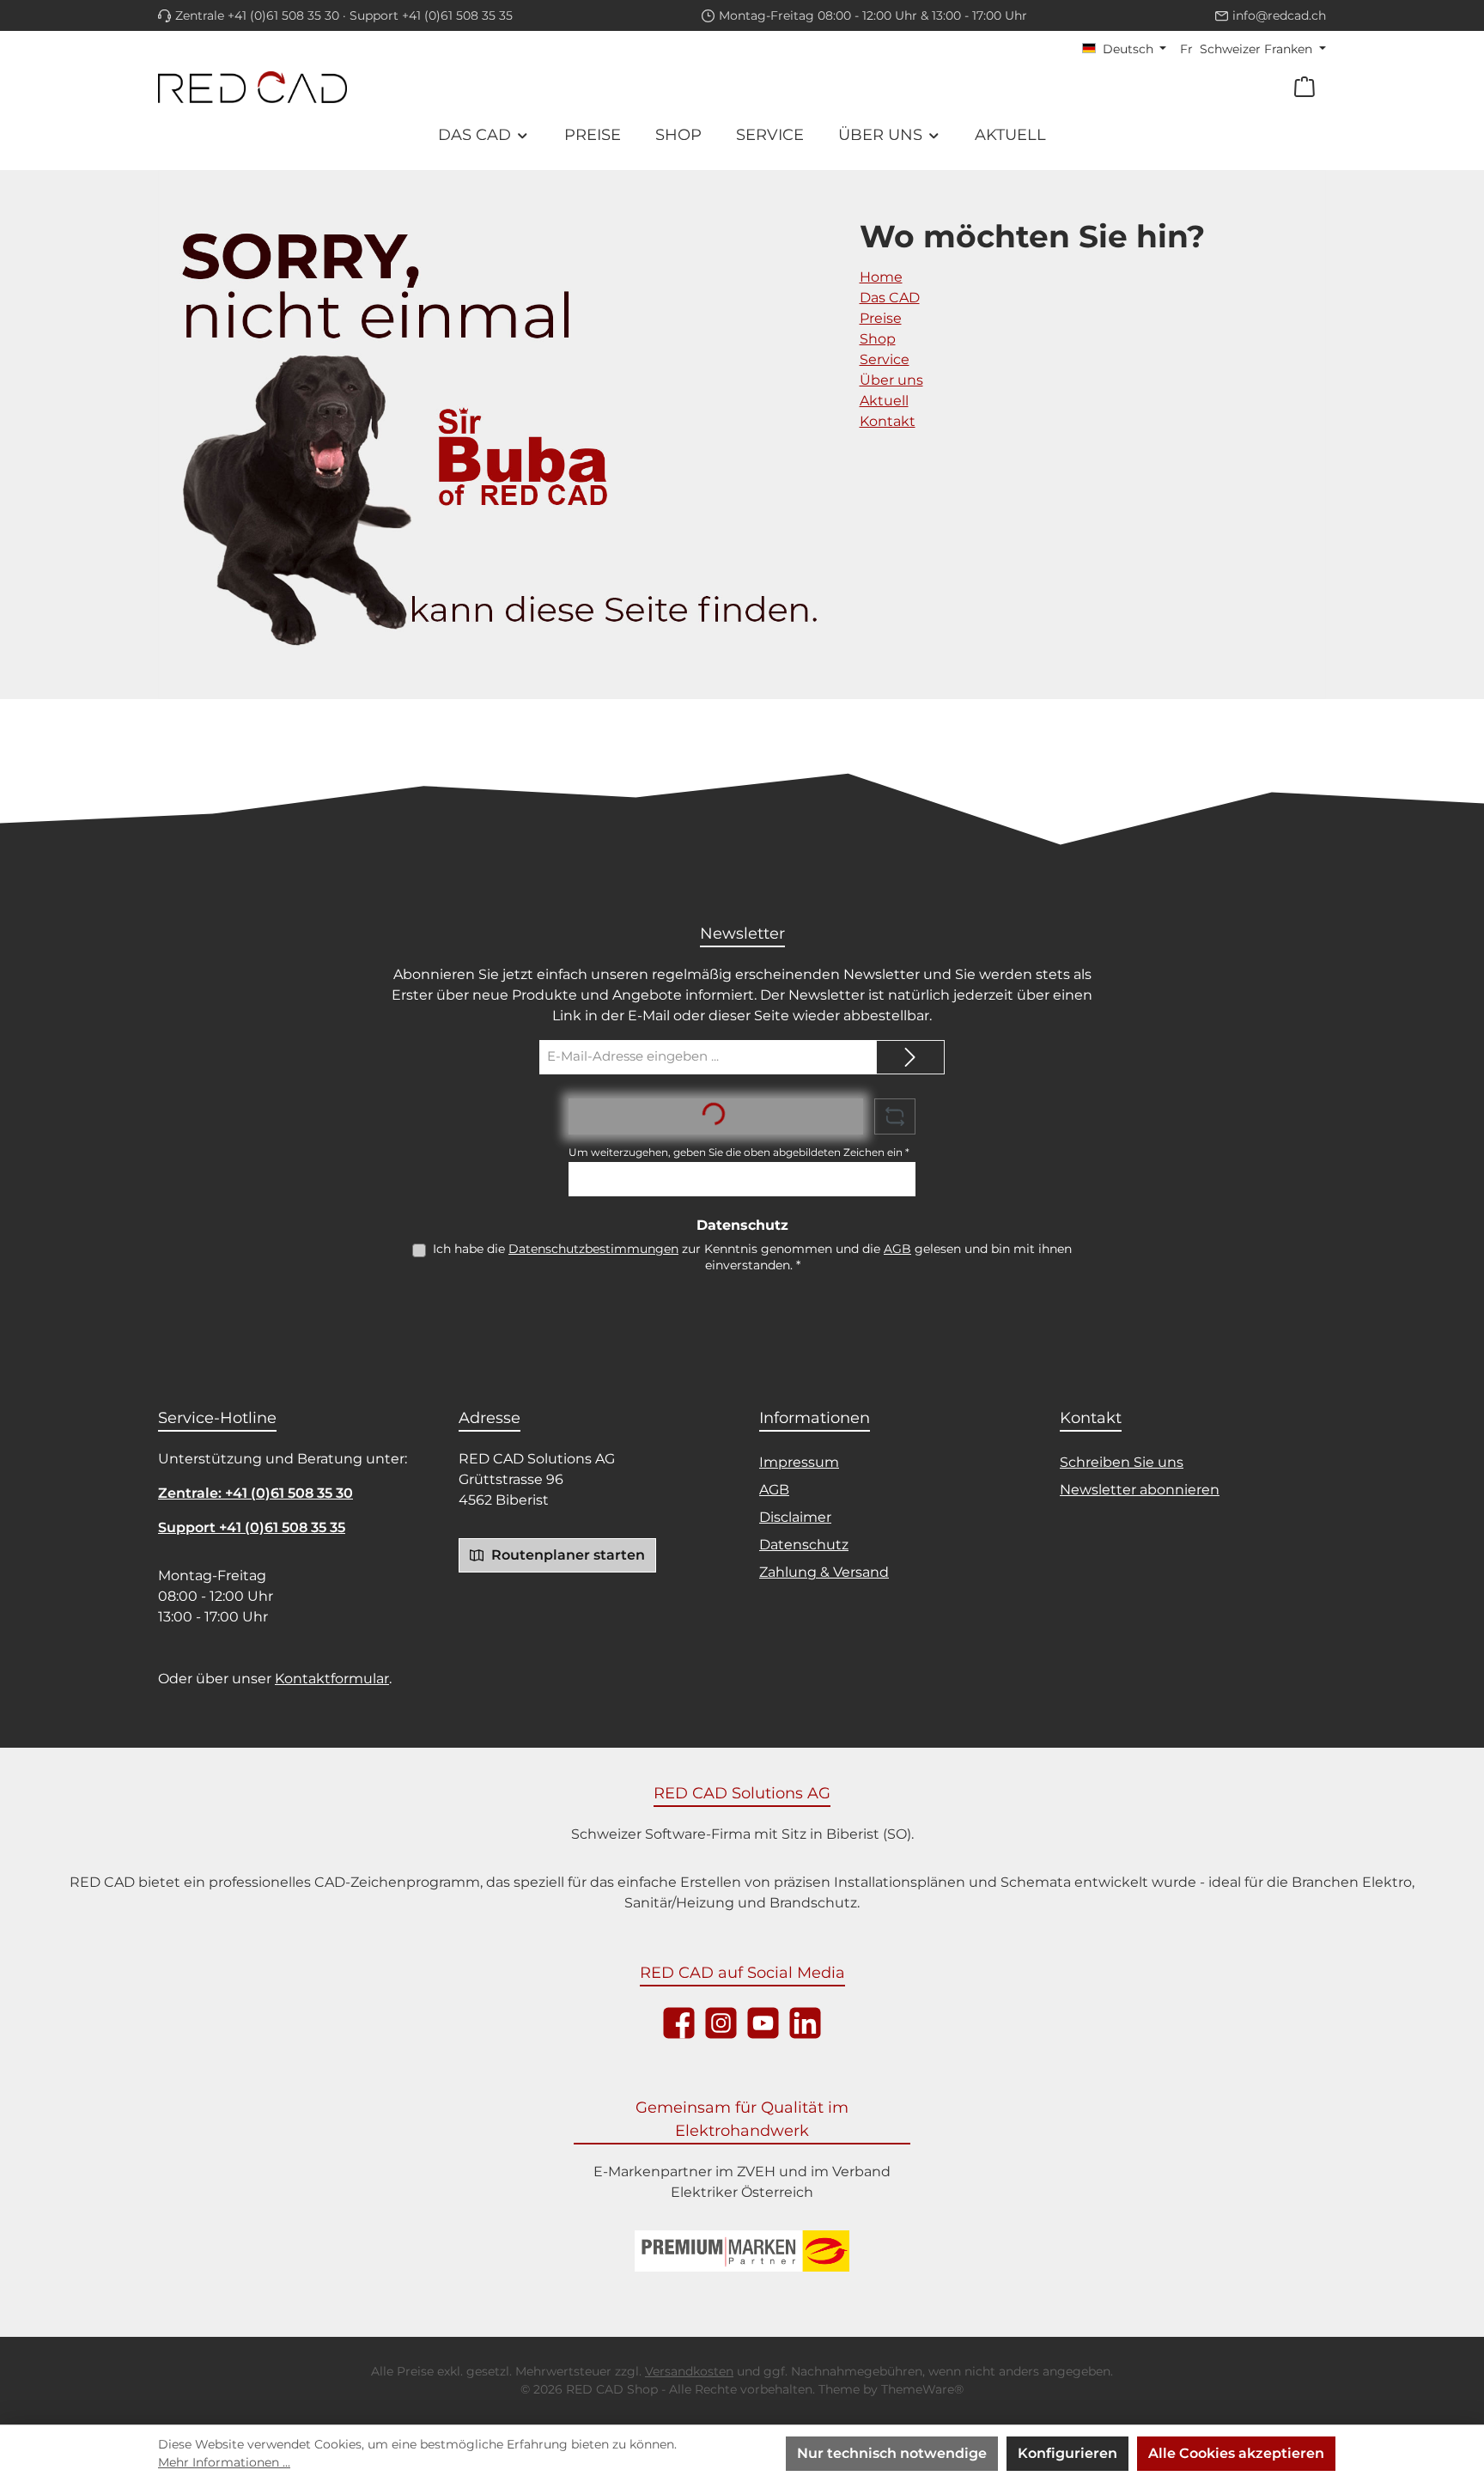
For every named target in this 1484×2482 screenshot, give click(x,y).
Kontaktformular (332, 1679)
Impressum (799, 1462)
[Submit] (910, 1057)
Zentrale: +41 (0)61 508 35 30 (255, 1493)
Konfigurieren (1067, 2453)
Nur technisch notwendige (892, 2453)
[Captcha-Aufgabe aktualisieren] (895, 1116)
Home (881, 277)
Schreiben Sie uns (1122, 1462)
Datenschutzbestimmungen (593, 1249)
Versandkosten (689, 2371)
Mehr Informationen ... (224, 2462)
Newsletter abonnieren (1140, 1490)
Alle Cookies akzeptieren (1236, 2453)
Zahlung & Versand (824, 1572)
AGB (897, 1249)
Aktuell (884, 401)
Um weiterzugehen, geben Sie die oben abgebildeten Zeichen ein (739, 1152)
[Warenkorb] (1305, 87)
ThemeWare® (922, 2389)
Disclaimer (795, 1517)
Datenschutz (804, 1545)
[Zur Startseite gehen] (252, 87)
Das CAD (890, 298)
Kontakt (888, 421)
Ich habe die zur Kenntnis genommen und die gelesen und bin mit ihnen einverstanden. (752, 1257)
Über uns (891, 380)
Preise (881, 318)
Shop (878, 339)
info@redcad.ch (1279, 15)
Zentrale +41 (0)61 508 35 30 (257, 15)
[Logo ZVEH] (742, 2251)
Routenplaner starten (566, 1555)
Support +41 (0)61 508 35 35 (431, 15)
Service (885, 359)
